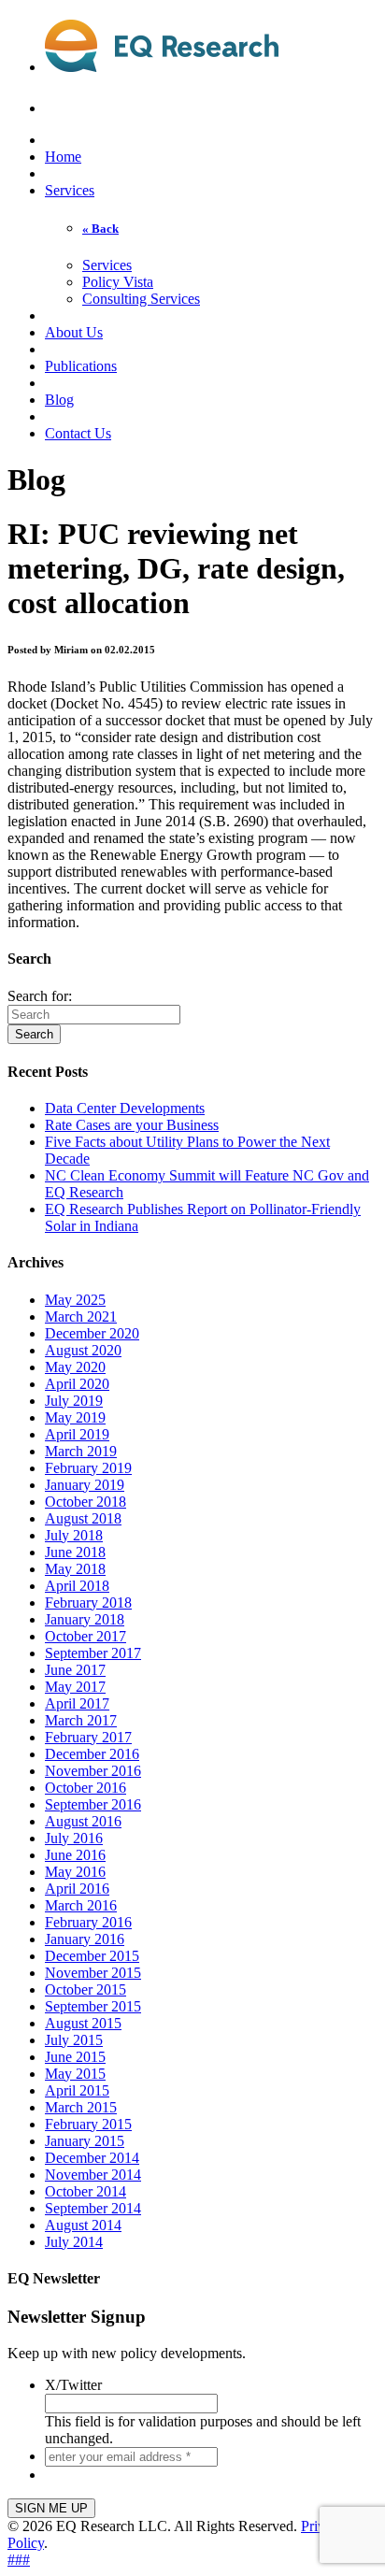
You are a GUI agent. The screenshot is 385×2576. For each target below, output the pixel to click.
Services (70, 190)
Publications (81, 366)
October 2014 (86, 2191)
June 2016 (75, 1855)
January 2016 (85, 1939)
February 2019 (88, 1468)
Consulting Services (141, 299)
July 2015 (74, 2040)
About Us (74, 332)
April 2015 (77, 2090)
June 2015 (75, 2057)
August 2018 (83, 1518)
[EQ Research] (162, 62)
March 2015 (81, 2107)
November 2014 (93, 2175)
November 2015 (93, 1973)
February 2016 (88, 1922)
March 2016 (81, 1905)
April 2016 (77, 1889)
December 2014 (92, 2158)
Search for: (40, 996)
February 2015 (88, 2124)
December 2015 (92, 1956)
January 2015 (85, 2141)
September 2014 (93, 2208)
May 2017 (75, 1687)
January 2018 (85, 1619)
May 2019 (75, 1417)
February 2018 (88, 1603)
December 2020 (92, 1333)
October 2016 (86, 1788)
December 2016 (92, 1754)
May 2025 (75, 1300)
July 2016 (74, 1838)
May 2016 (75, 1872)
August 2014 (83, 2225)
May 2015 (75, 2074)
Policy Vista (118, 282)
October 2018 (86, 1502)
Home (63, 157)
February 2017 (88, 1737)
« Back (100, 229)
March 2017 (81, 1720)
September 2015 (93, 2006)
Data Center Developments (125, 1108)
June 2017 (75, 1670)
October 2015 (86, 1989)
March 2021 (81, 1317)
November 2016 (93, 1771)
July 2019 (74, 1401)
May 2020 (75, 1367)
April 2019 (77, 1434)
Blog (59, 400)
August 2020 (83, 1350)
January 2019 (85, 1485)
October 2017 (86, 1636)
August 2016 (83, 1821)
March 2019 (81, 1451)
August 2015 (83, 2023)
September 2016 (93, 1804)
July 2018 (74, 1535)
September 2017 (93, 1653)
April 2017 (77, 1703)
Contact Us (78, 433)
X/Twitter (73, 2385)
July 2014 (74, 2242)
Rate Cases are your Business (132, 1125)
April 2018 (77, 1586)
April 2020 (77, 1384)
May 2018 (75, 1569)
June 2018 (75, 1552)
